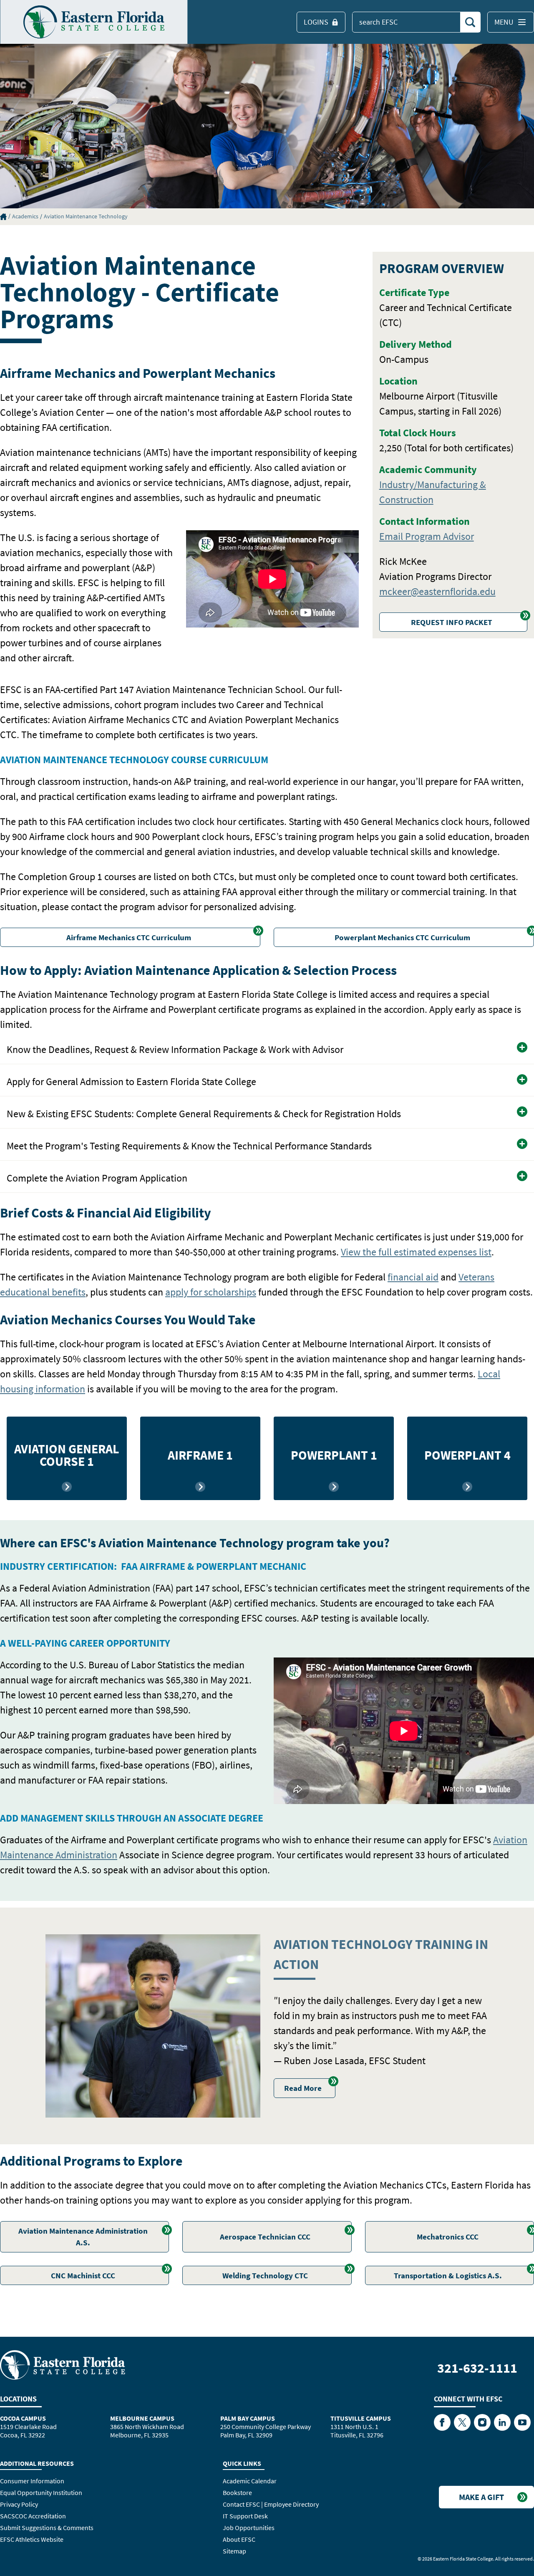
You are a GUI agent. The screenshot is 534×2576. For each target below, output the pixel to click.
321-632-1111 (477, 2368)
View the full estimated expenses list (416, 1252)
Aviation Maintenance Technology (86, 216)
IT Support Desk (245, 2516)
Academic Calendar (250, 2481)
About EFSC (239, 2539)
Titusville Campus (361, 2418)
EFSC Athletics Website (32, 2539)
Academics (25, 216)
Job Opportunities (249, 2528)
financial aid (413, 1277)
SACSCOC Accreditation (33, 2516)
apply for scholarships (211, 1292)
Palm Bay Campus (248, 2418)
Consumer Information (32, 2481)
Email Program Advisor (427, 536)
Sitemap (234, 2551)
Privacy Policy (19, 2504)
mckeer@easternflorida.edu (437, 591)
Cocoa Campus (23, 2418)
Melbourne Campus (142, 2418)
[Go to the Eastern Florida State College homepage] (63, 2364)
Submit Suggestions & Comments (47, 2528)
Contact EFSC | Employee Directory (271, 2504)
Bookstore (237, 2492)
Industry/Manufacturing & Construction (433, 492)
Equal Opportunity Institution (41, 2492)
